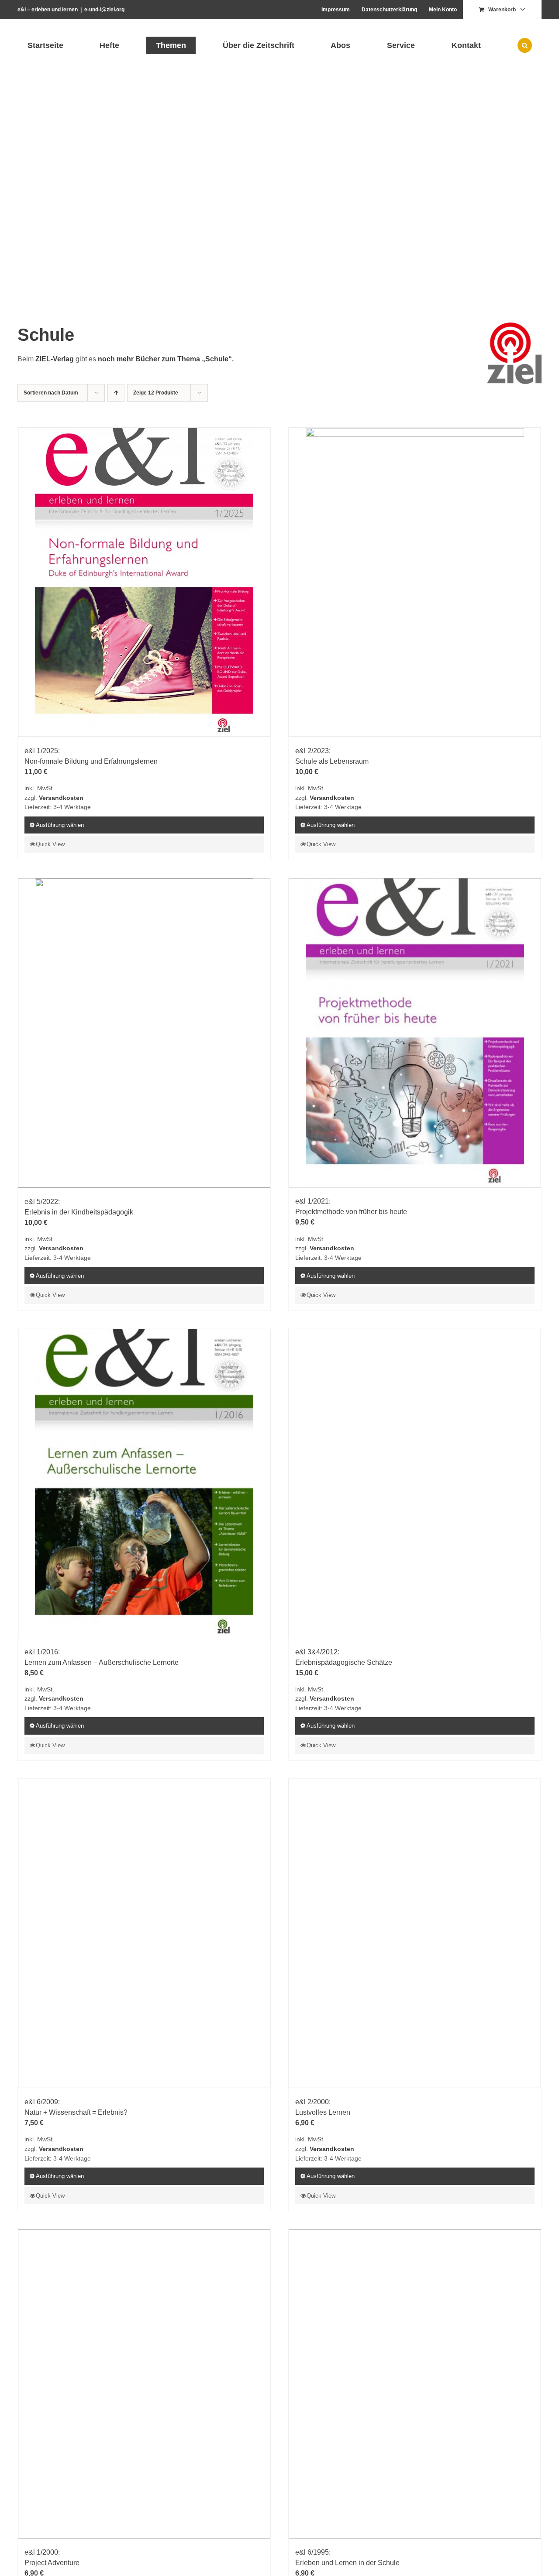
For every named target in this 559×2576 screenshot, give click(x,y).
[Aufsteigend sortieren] (116, 393)
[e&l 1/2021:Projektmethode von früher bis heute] (415, 1206)
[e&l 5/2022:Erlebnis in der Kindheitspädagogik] (144, 1033)
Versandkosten (61, 798)
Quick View (50, 844)
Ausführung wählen (60, 825)
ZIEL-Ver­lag (55, 359)
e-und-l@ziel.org (104, 10)
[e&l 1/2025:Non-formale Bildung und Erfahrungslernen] (144, 582)
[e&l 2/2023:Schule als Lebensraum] (415, 582)
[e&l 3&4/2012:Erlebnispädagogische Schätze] (415, 2002)
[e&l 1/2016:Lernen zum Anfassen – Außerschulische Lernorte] (144, 2002)
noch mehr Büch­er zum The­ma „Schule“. (166, 359)
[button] (524, 45)
